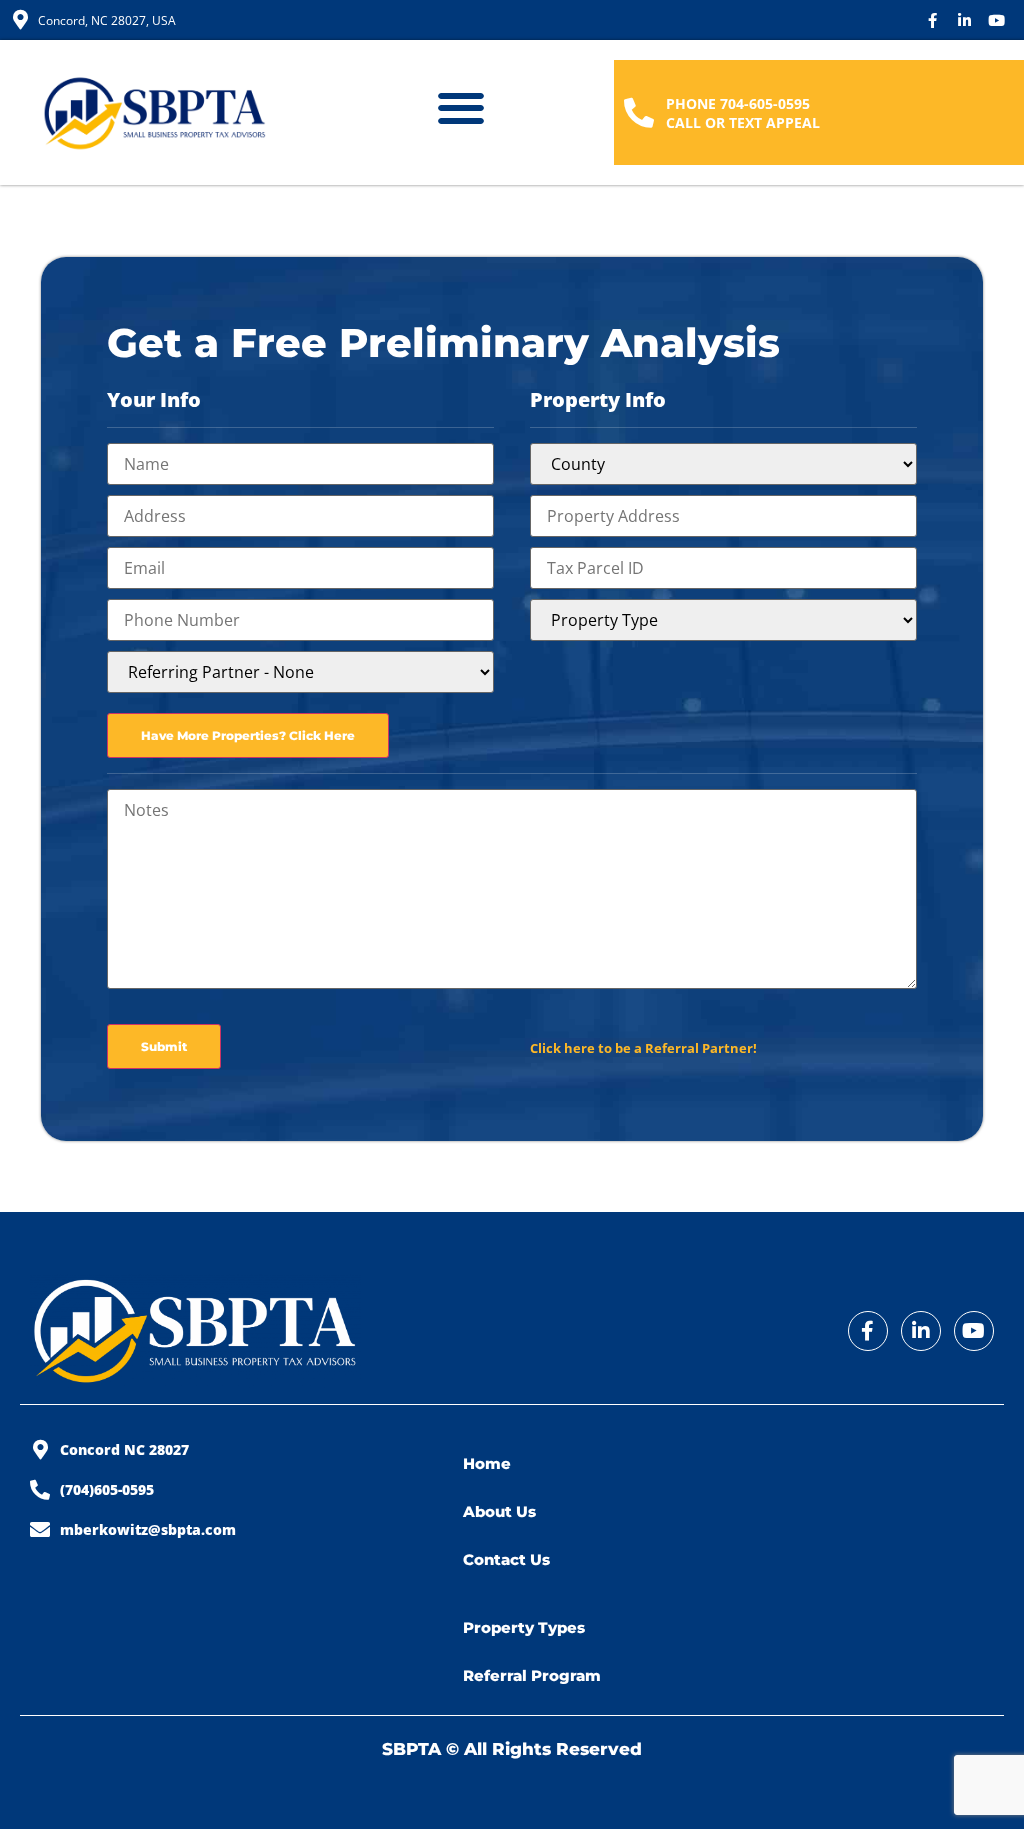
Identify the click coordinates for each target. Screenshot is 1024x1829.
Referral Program (532, 1675)
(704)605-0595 (107, 1489)
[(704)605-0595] (40, 1490)
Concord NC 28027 (124, 1449)
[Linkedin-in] (964, 20)
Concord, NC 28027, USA (107, 20)
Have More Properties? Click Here (248, 735)
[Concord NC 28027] (40, 1450)
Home (487, 1463)
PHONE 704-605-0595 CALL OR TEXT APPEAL (743, 113)
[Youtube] (996, 20)
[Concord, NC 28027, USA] (20, 20)
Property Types (524, 1627)
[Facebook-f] (932, 20)
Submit (164, 1046)
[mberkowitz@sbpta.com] (40, 1530)
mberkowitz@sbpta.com (148, 1529)
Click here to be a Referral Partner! (643, 1048)
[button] (460, 107)
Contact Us (506, 1559)
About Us (499, 1511)
